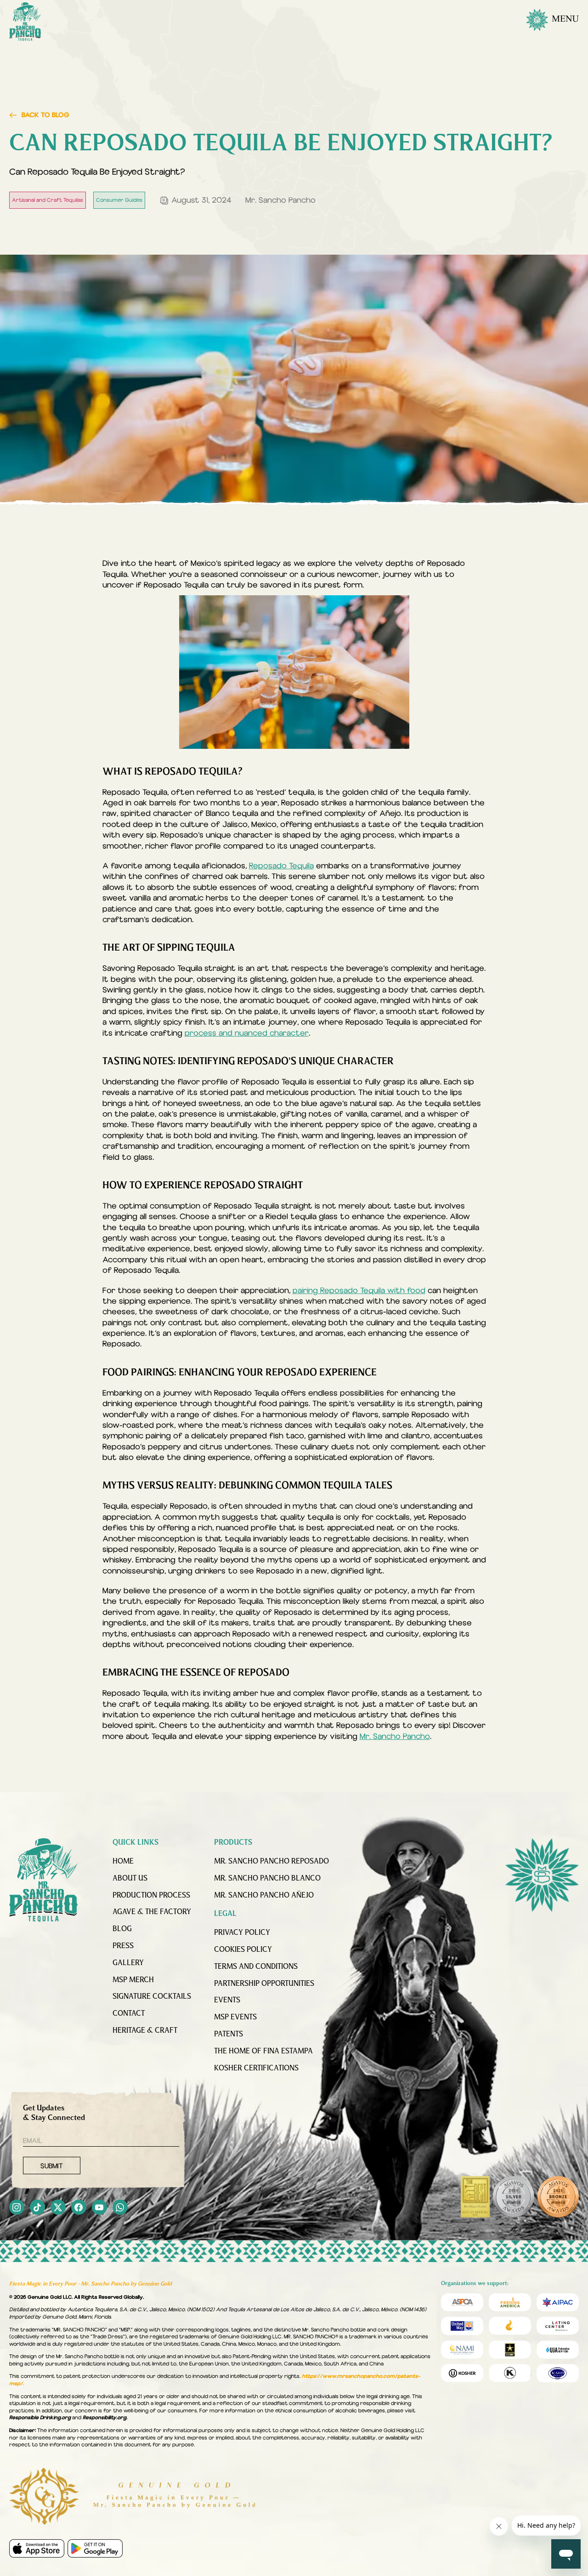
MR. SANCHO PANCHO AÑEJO (264, 1896)
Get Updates (54, 2113)
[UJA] (558, 2350)
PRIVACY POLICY (242, 1933)
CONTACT (129, 2014)
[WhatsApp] (120, 2208)
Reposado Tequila (281, 866)
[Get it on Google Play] (95, 2548)
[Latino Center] (558, 2326)
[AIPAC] (558, 2302)
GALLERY (128, 1963)
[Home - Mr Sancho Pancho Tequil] (44, 1880)
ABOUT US (130, 1879)
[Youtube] (99, 2208)
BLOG (122, 1929)
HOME (123, 1862)
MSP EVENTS (235, 2017)
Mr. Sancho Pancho (395, 1736)
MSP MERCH (133, 1980)
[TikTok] (37, 2208)
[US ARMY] (510, 2350)
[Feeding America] (510, 2302)
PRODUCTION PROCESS (151, 1896)
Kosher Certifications (256, 2069)
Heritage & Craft (145, 2031)
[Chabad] (510, 2326)
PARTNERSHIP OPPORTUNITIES (264, 1984)
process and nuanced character (247, 1033)
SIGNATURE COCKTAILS (152, 1997)
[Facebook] (79, 2208)
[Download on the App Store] (37, 2548)
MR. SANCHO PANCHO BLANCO (267, 1879)
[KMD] (510, 2373)
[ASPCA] (462, 2302)
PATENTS (229, 2035)
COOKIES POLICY (243, 1950)
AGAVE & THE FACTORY (152, 1912)
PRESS (123, 1946)
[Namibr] (462, 2350)
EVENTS (227, 2000)
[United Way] (462, 2326)
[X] (58, 2208)
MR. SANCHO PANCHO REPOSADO (271, 1862)
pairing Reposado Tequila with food (359, 1291)
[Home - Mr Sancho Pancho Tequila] (25, 22)
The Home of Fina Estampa (263, 2052)
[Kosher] (462, 2373)
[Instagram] (17, 2208)
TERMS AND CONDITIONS (256, 1967)
